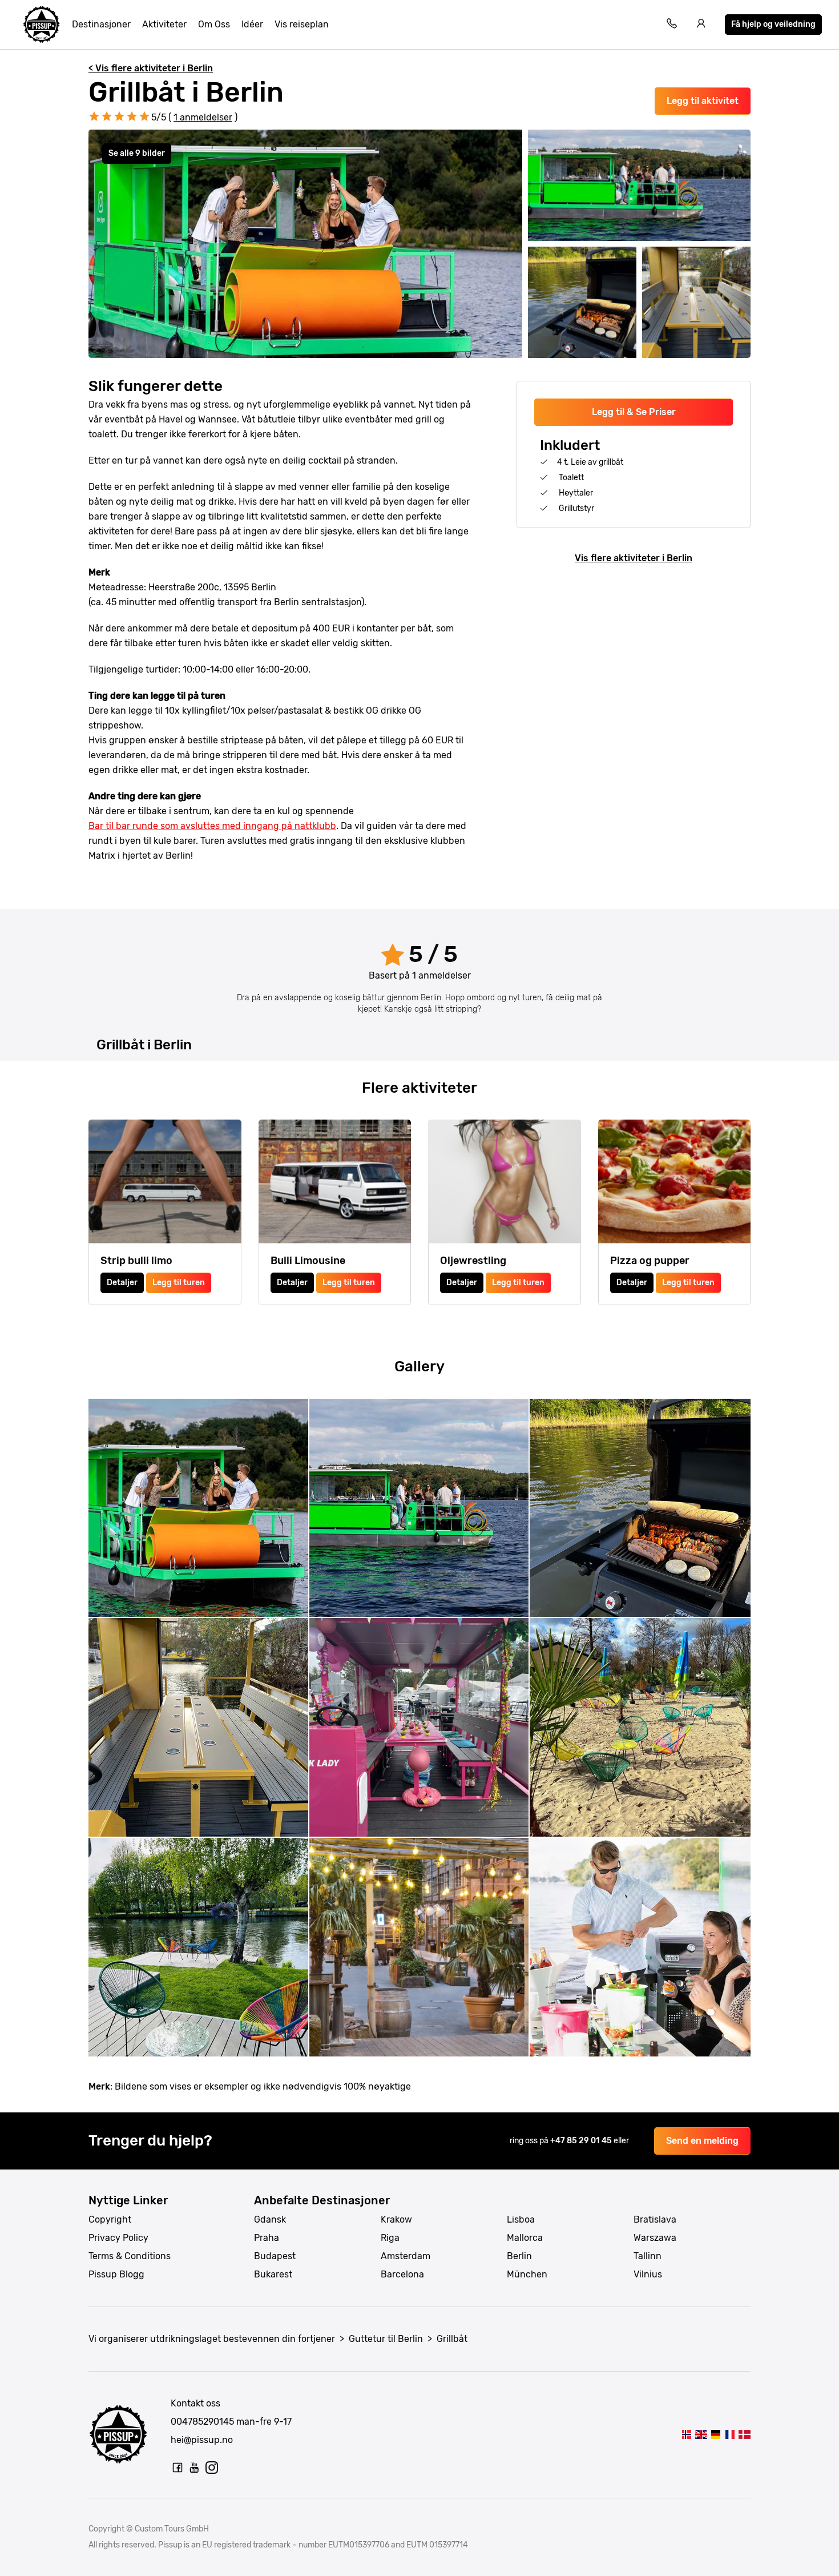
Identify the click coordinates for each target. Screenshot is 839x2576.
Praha (267, 2238)
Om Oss (214, 24)
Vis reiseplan (302, 24)
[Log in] (701, 25)
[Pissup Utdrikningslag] (42, 25)
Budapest (275, 2256)
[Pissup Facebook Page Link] (178, 2468)
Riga (390, 2238)
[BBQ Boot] (715, 2434)
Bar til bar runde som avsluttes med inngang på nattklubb (212, 826)
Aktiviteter (164, 24)
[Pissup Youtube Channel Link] (195, 2468)
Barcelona (402, 2274)
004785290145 (202, 2422)
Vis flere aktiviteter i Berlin (634, 558)
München (527, 2274)
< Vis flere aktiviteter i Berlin (151, 68)
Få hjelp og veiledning (773, 24)
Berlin (519, 2256)
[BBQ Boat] (701, 2434)
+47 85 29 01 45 (582, 2141)
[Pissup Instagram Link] (212, 2468)
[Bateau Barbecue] (730, 2434)
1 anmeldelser (203, 117)
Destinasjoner (101, 24)
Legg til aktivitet (703, 101)
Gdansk (270, 2219)
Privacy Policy (118, 2238)
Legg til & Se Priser (634, 412)
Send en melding (702, 2141)
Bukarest (273, 2274)
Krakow (396, 2219)
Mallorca (525, 2238)
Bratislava (655, 2219)
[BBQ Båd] (745, 2434)
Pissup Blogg (116, 2274)
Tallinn (648, 2256)
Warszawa (655, 2238)
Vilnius (648, 2274)
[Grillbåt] (686, 2434)
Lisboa (521, 2219)
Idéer (252, 24)
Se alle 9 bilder (137, 153)
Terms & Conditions (130, 2256)
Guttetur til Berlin (386, 2339)
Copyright (110, 2219)
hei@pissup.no (202, 2440)
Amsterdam (406, 2256)
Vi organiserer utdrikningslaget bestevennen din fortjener (212, 2339)
